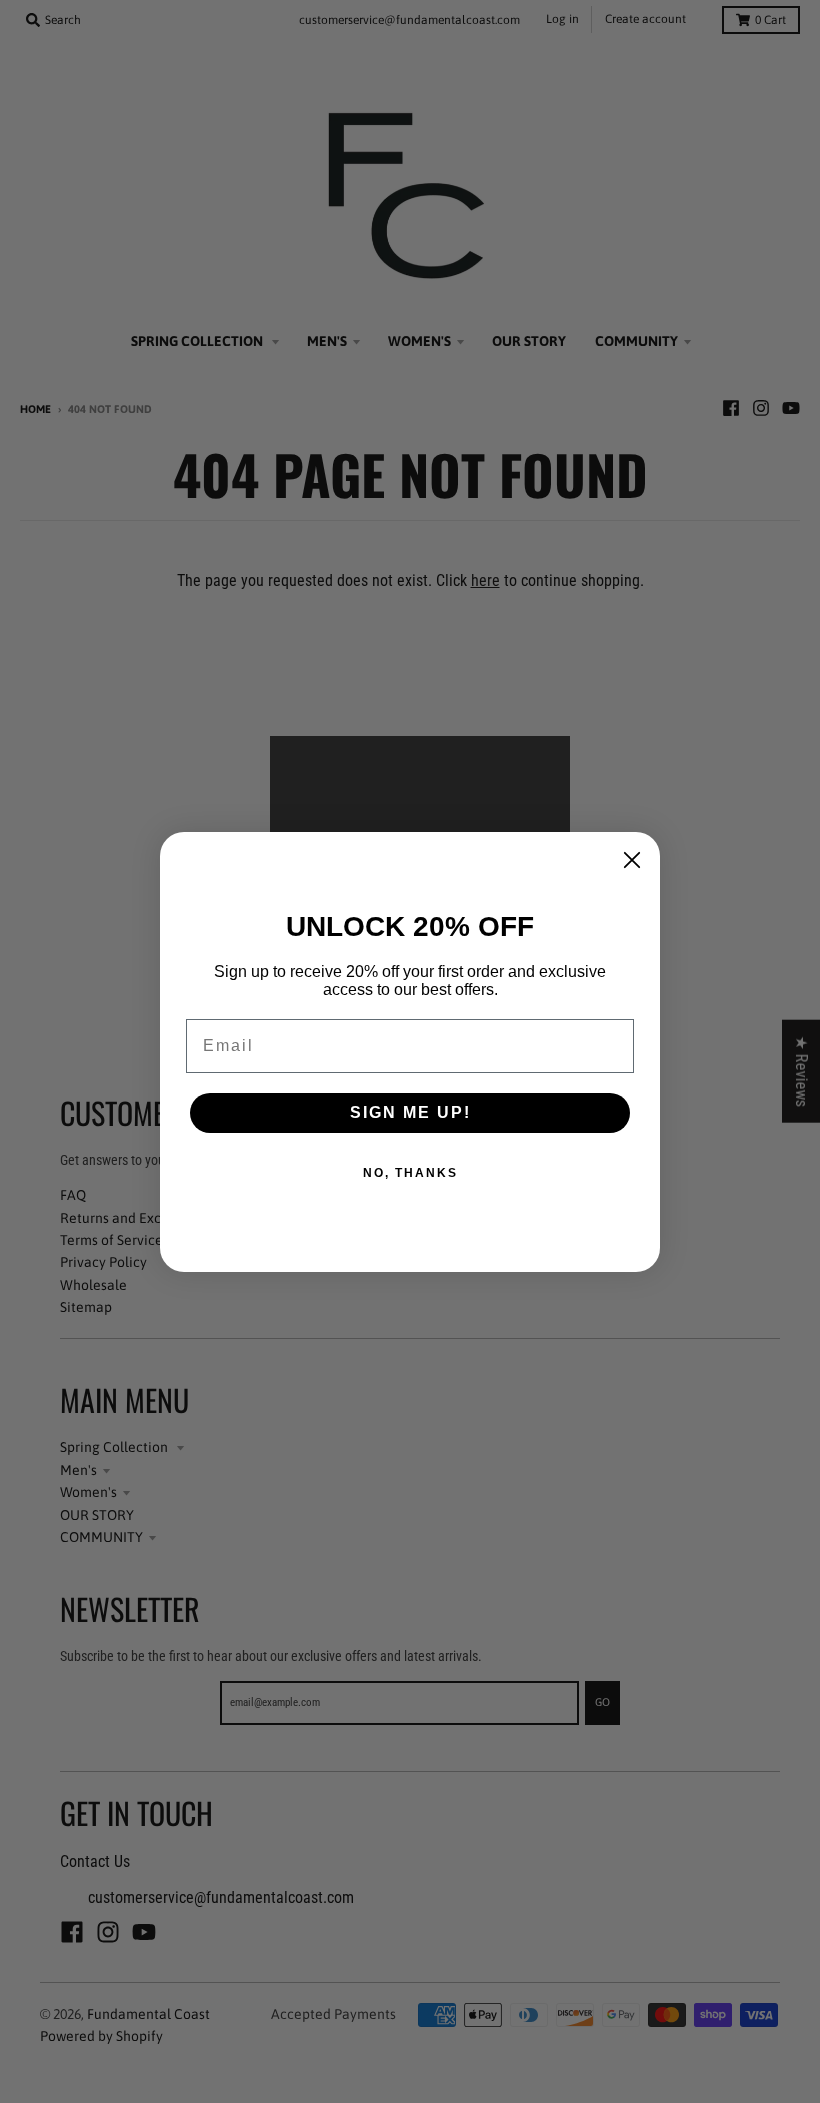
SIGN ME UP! (410, 1112)
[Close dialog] (632, 860)
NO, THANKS (410, 1173)
